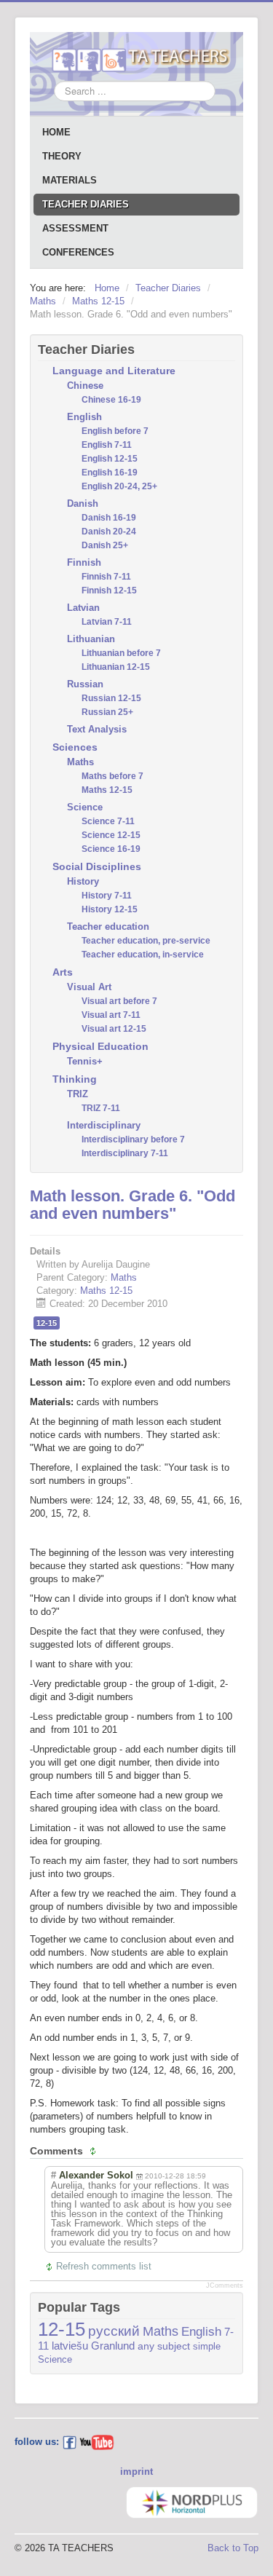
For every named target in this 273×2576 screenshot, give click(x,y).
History (83, 881)
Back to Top (233, 2548)
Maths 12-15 (107, 790)
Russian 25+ (107, 712)
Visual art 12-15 (114, 1029)
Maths (80, 762)
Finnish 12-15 (109, 590)
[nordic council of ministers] (192, 2501)
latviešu (70, 2346)
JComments (225, 2285)
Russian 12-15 (111, 698)
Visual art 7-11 (111, 1015)
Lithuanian (91, 639)
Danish (83, 503)
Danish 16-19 (109, 518)
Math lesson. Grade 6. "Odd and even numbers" (132, 1205)
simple (207, 2346)
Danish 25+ (105, 545)
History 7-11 (107, 896)
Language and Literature (114, 371)
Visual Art (89, 987)
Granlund (113, 2346)
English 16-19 (110, 473)
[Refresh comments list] (95, 2151)
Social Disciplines (97, 866)
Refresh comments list (104, 2266)
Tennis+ (85, 1061)
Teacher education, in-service (143, 955)
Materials (70, 180)
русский (114, 2331)
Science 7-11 (108, 821)
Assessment (75, 228)
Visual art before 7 (119, 1001)
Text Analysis (97, 729)
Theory (62, 156)
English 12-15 (110, 459)
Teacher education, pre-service (146, 941)
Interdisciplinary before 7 (133, 1139)
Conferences (78, 252)
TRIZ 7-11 (101, 1108)
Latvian (83, 608)
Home (56, 132)
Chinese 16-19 (111, 400)
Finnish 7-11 (106, 577)
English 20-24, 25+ (119, 486)
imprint (136, 2472)
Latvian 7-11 (107, 622)
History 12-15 (110, 909)
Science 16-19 (111, 849)
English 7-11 (107, 445)
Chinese (85, 386)
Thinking (75, 1079)
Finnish (84, 562)
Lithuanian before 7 (121, 653)
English (84, 417)
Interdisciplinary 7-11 (125, 1153)
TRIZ (78, 1094)
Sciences (75, 747)
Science (85, 807)
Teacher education (108, 927)
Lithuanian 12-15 (116, 667)
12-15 (47, 1323)
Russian (85, 684)
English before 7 (115, 431)
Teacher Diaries (86, 204)
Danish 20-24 (109, 532)
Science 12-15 (111, 835)
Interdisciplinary (104, 1125)
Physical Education (100, 1046)
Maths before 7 (112, 776)
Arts (63, 972)
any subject (164, 2346)
